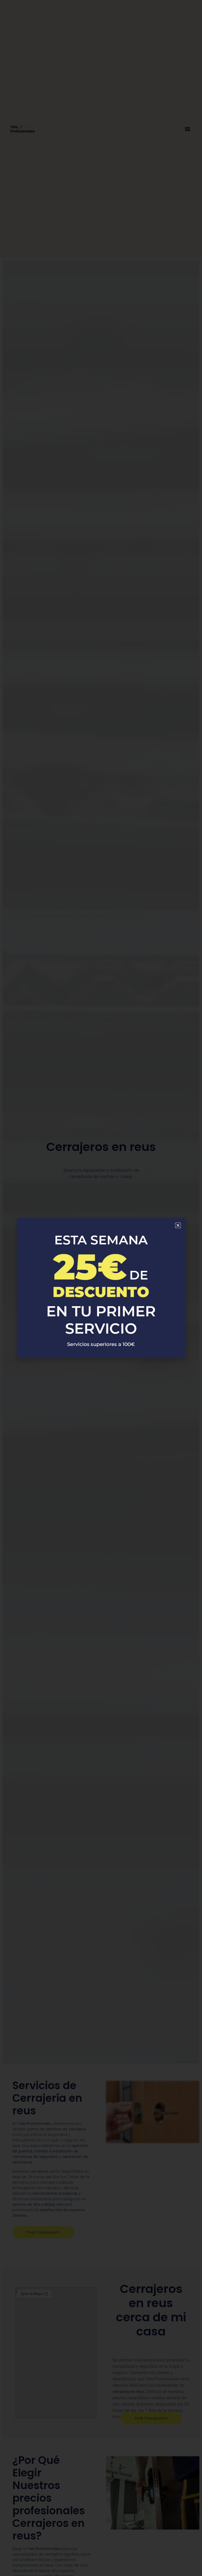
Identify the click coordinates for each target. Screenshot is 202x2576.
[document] (101, 1288)
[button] (178, 1225)
